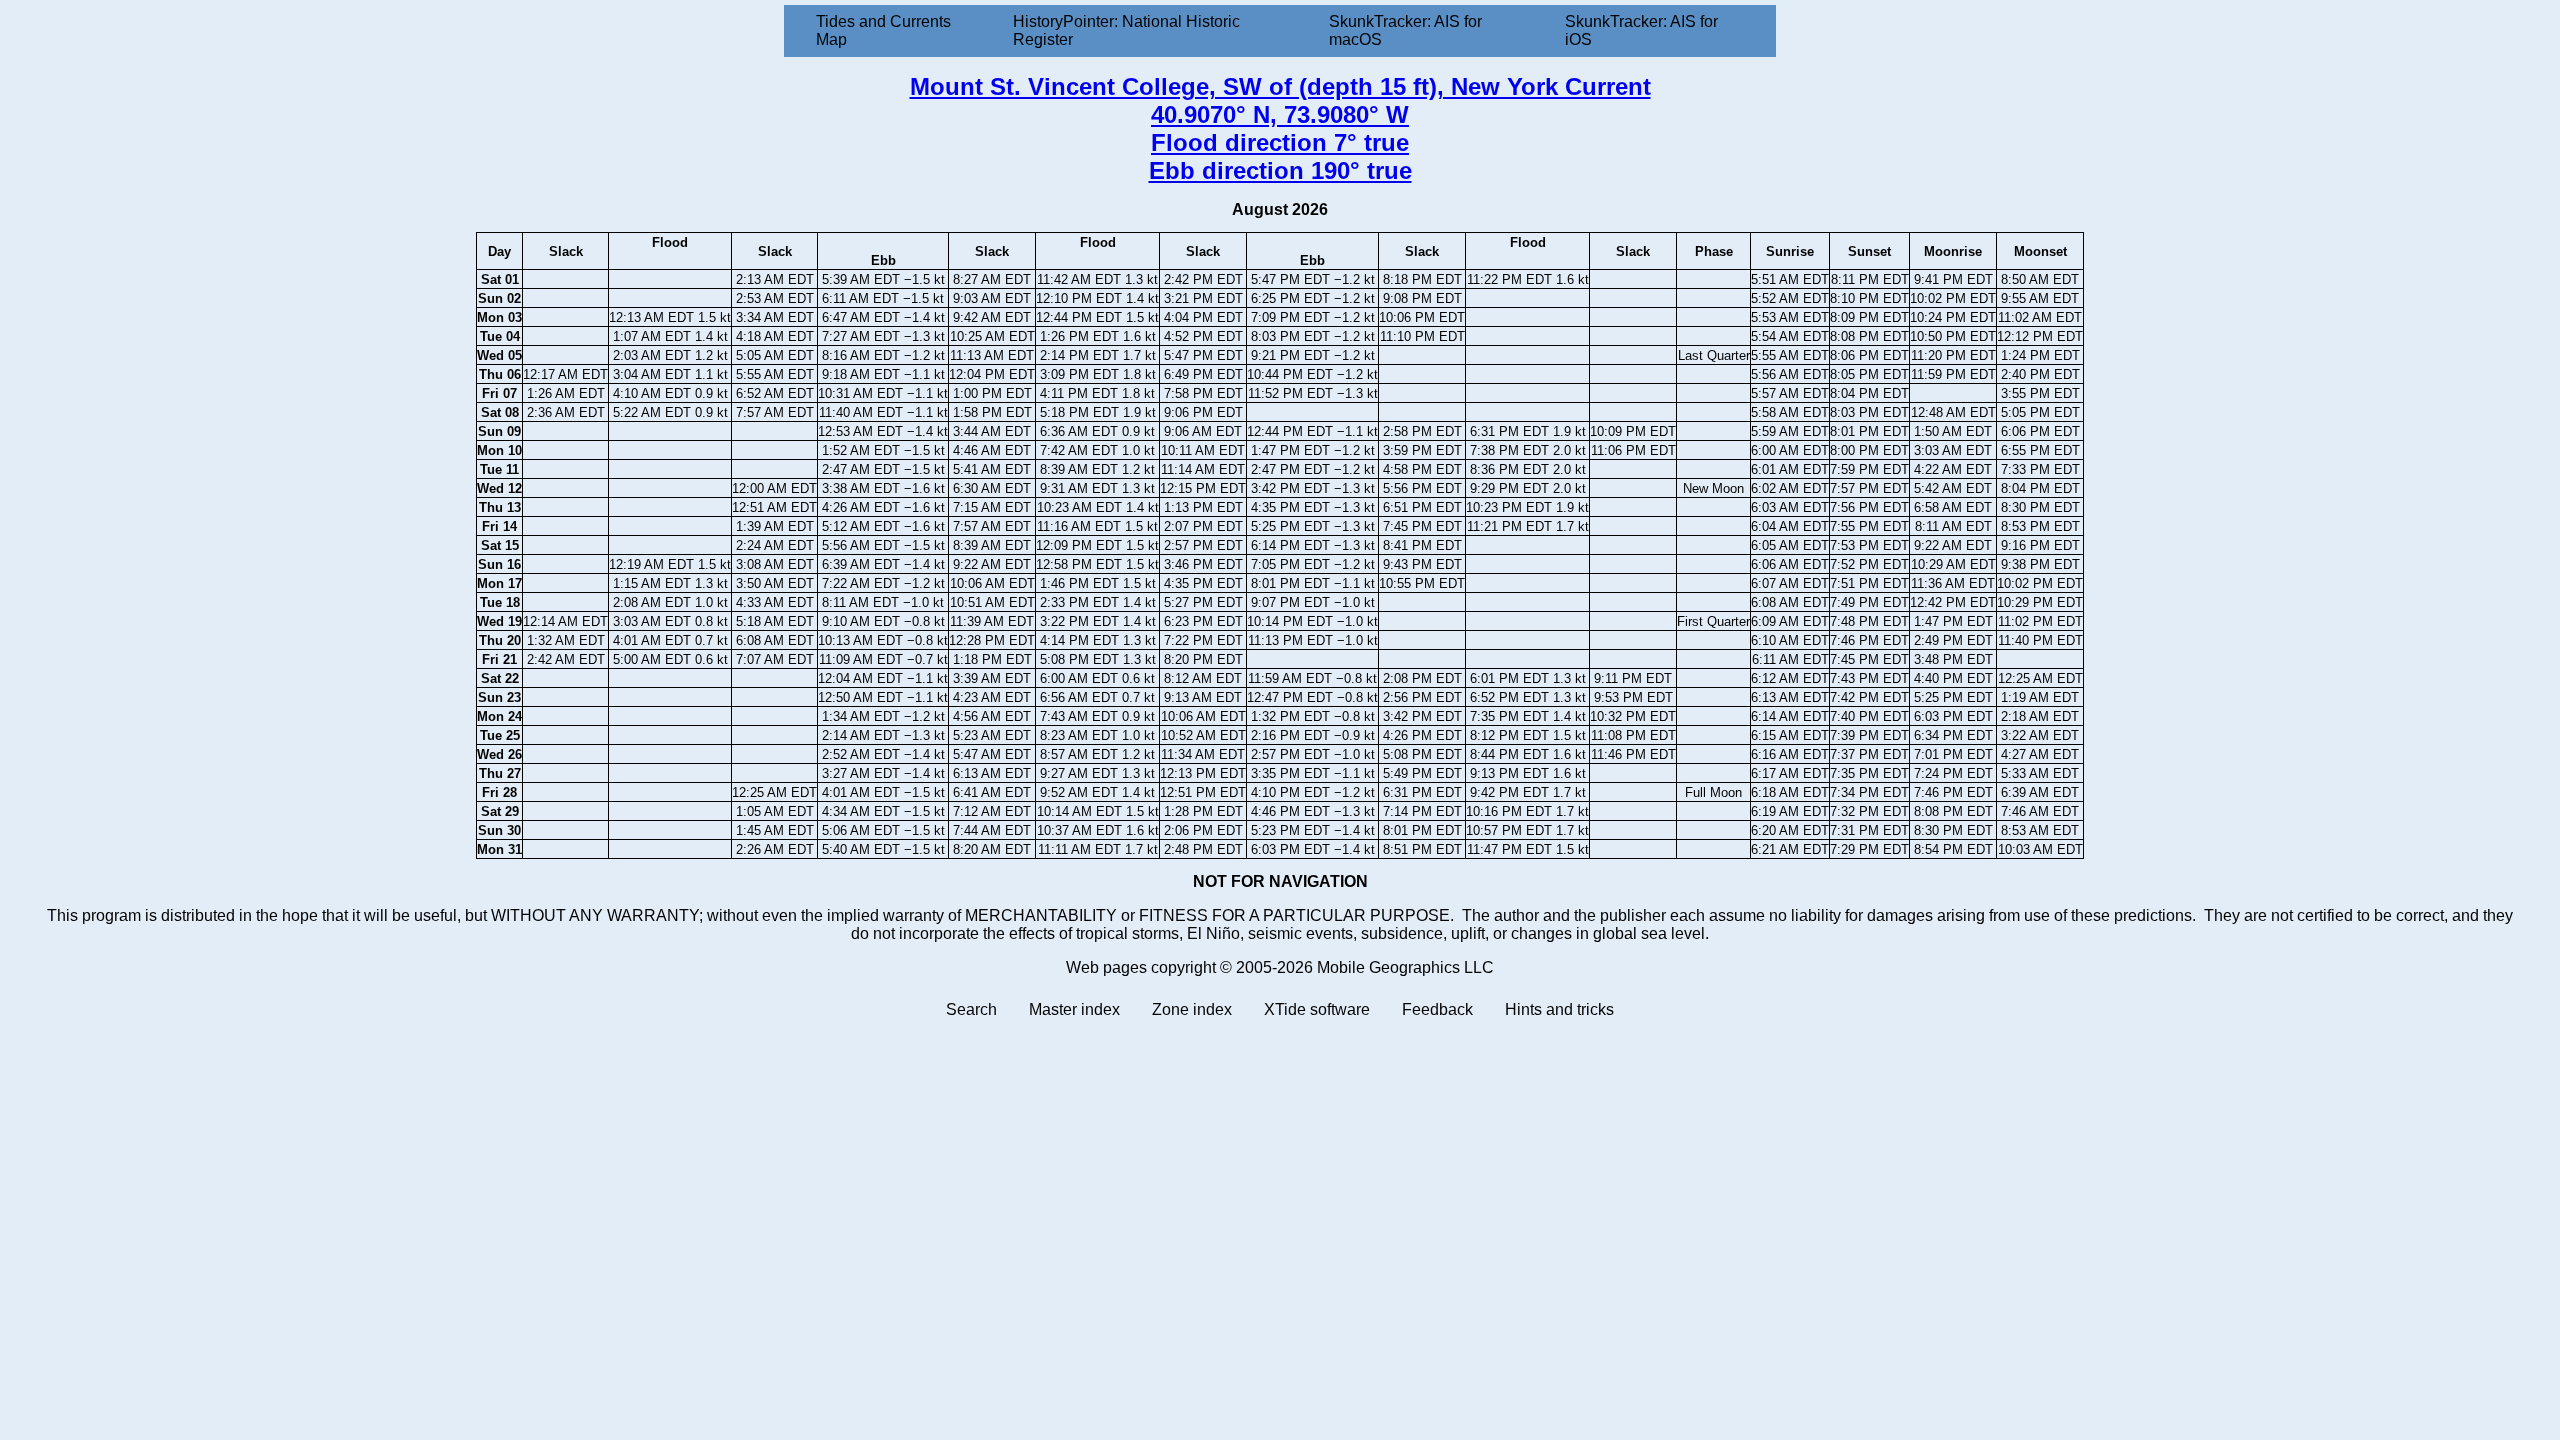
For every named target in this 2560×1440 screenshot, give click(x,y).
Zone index (1192, 1009)
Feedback (1437, 1009)
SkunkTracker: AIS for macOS (1405, 30)
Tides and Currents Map (883, 30)
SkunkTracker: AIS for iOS (1641, 30)
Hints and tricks (1559, 1009)
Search (971, 1009)
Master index (1074, 1009)
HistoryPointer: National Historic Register (1126, 30)
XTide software (1317, 1009)
